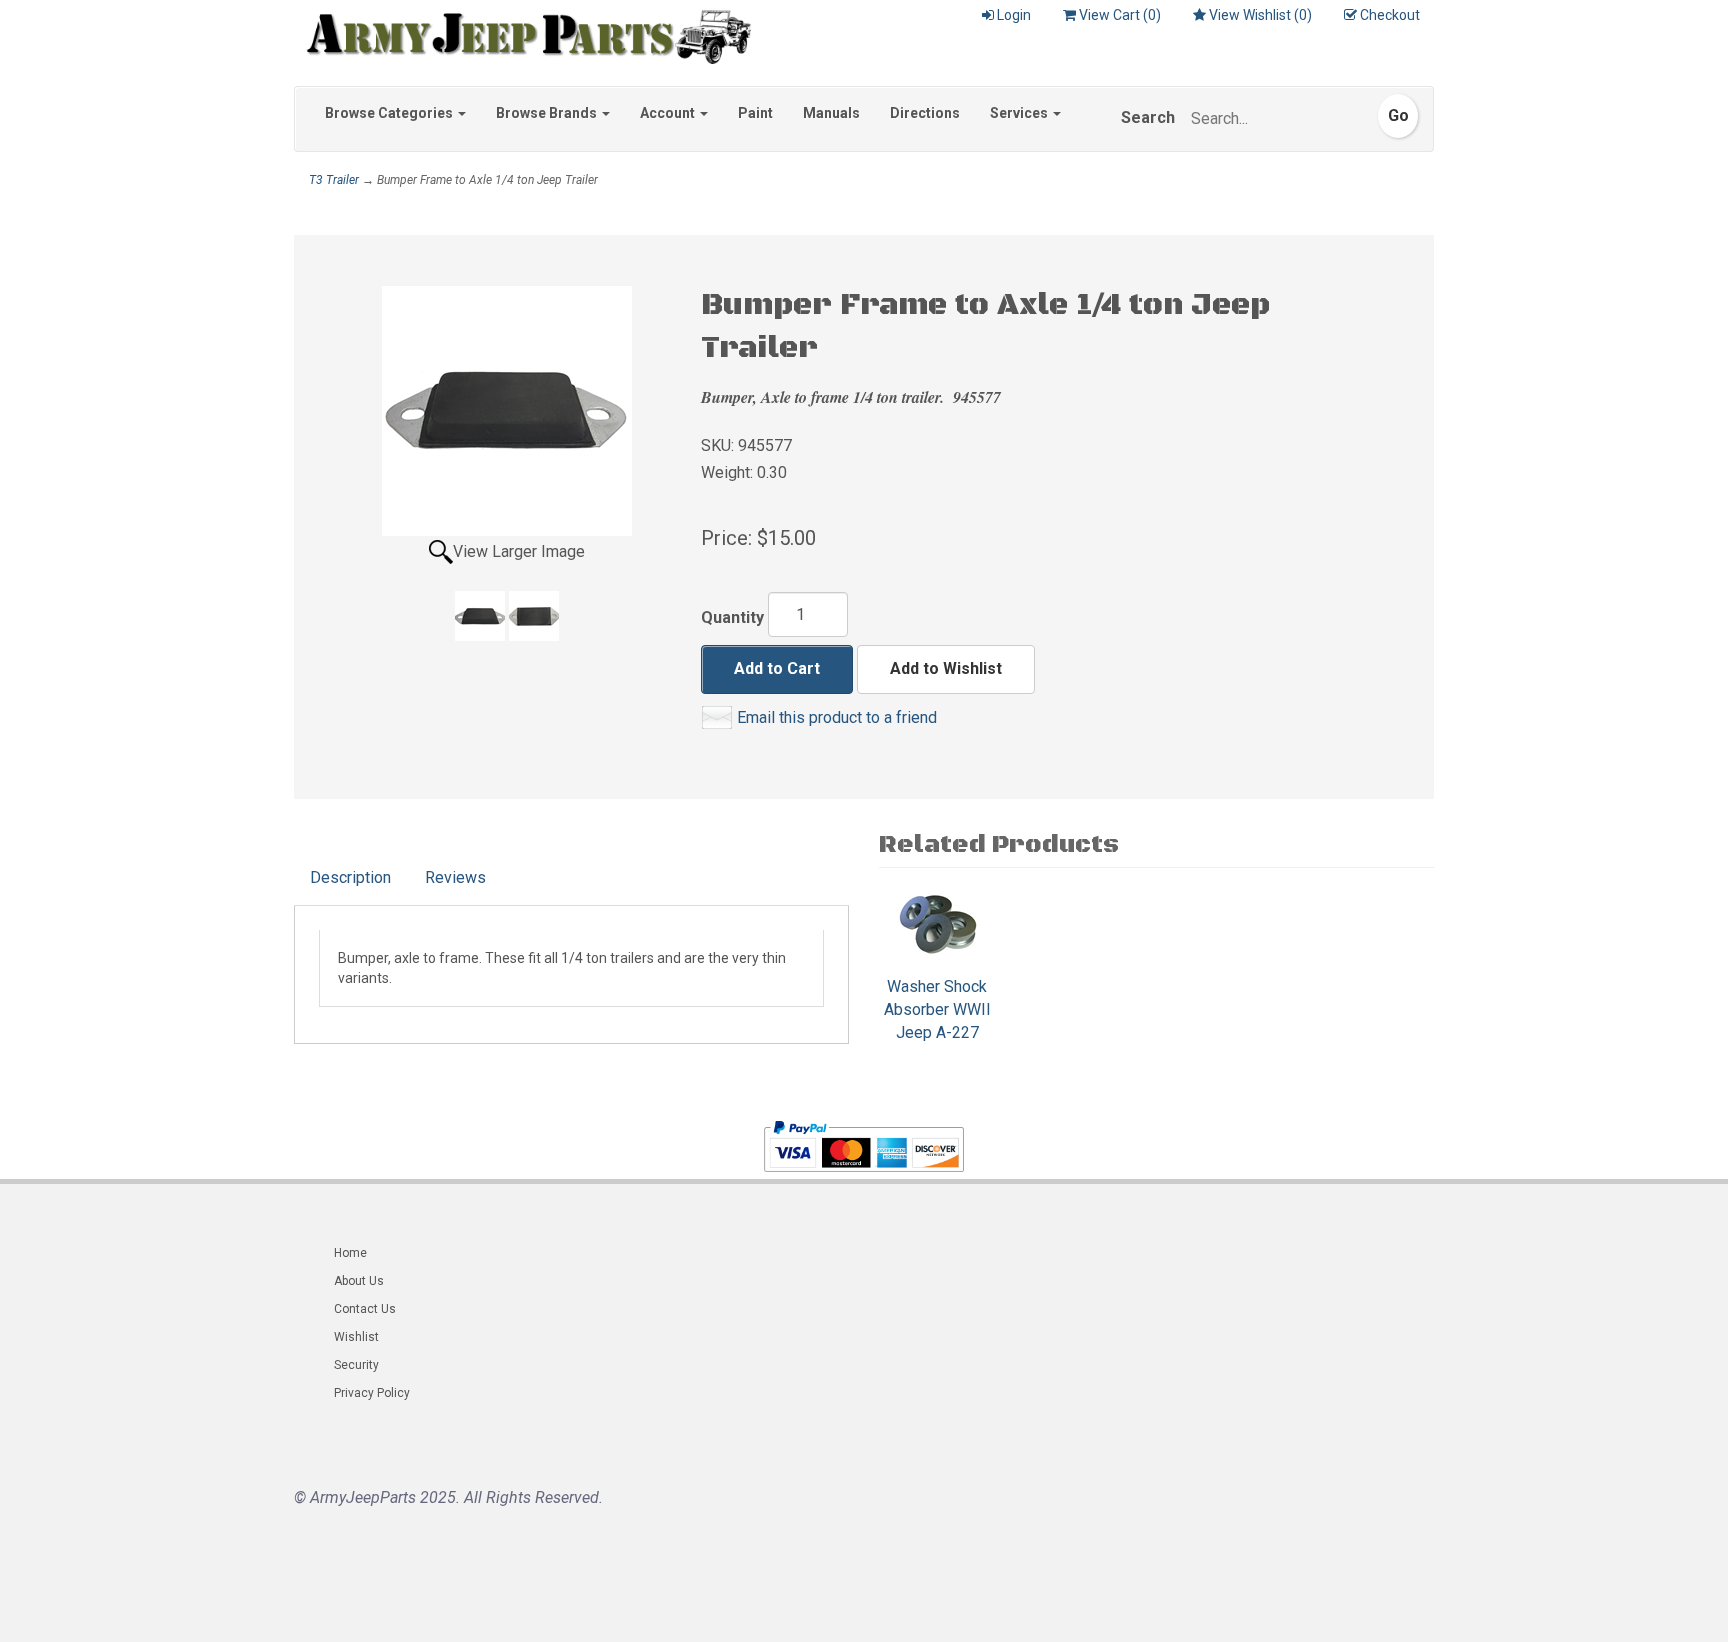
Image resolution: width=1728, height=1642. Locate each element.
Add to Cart (777, 668)
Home (350, 1253)
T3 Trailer (334, 180)
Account (669, 113)
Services (1020, 113)
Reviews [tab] (455, 877)
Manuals (831, 113)
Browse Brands (548, 113)
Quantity (732, 617)
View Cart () (1120, 15)
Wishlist (356, 1337)
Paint (755, 113)
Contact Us (365, 1309)
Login (1014, 15)
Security (356, 1365)
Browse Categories (390, 113)
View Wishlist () (1260, 15)
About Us (359, 1281)
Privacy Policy (372, 1393)
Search (1148, 117)
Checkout (1390, 15)
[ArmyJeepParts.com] (522, 32)
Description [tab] (350, 877)
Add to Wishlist (946, 668)
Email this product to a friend (837, 717)
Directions (925, 113)
